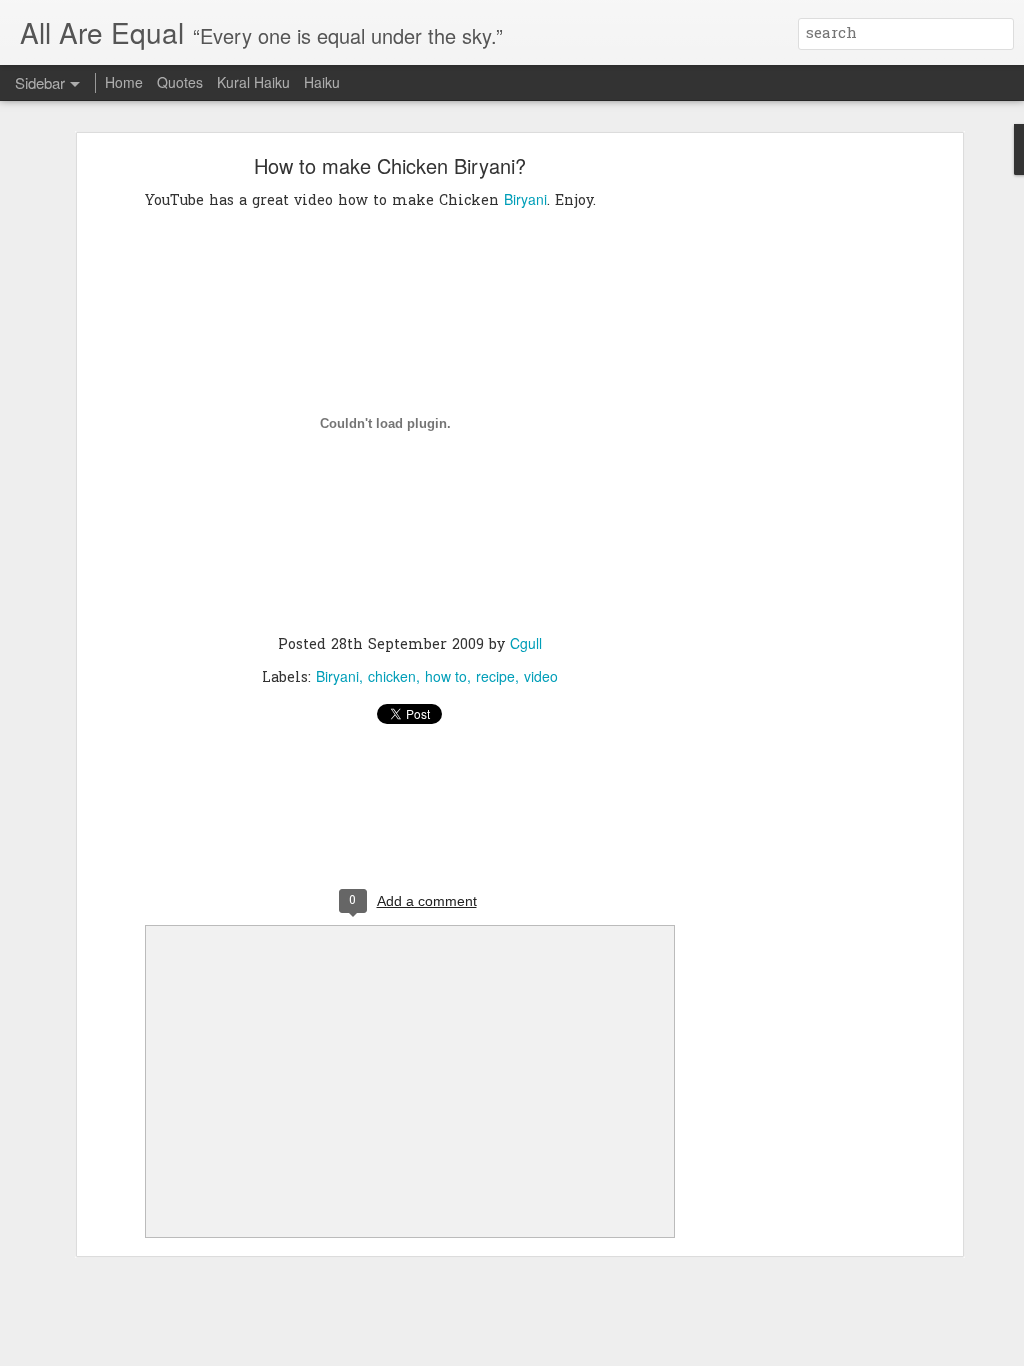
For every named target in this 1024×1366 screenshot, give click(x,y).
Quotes (180, 82)
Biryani (525, 199)
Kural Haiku (253, 82)
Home (124, 82)
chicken (392, 676)
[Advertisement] (785, 476)
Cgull (526, 643)
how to (446, 676)
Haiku (322, 82)
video (541, 676)
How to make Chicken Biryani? (390, 165)
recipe (495, 676)
